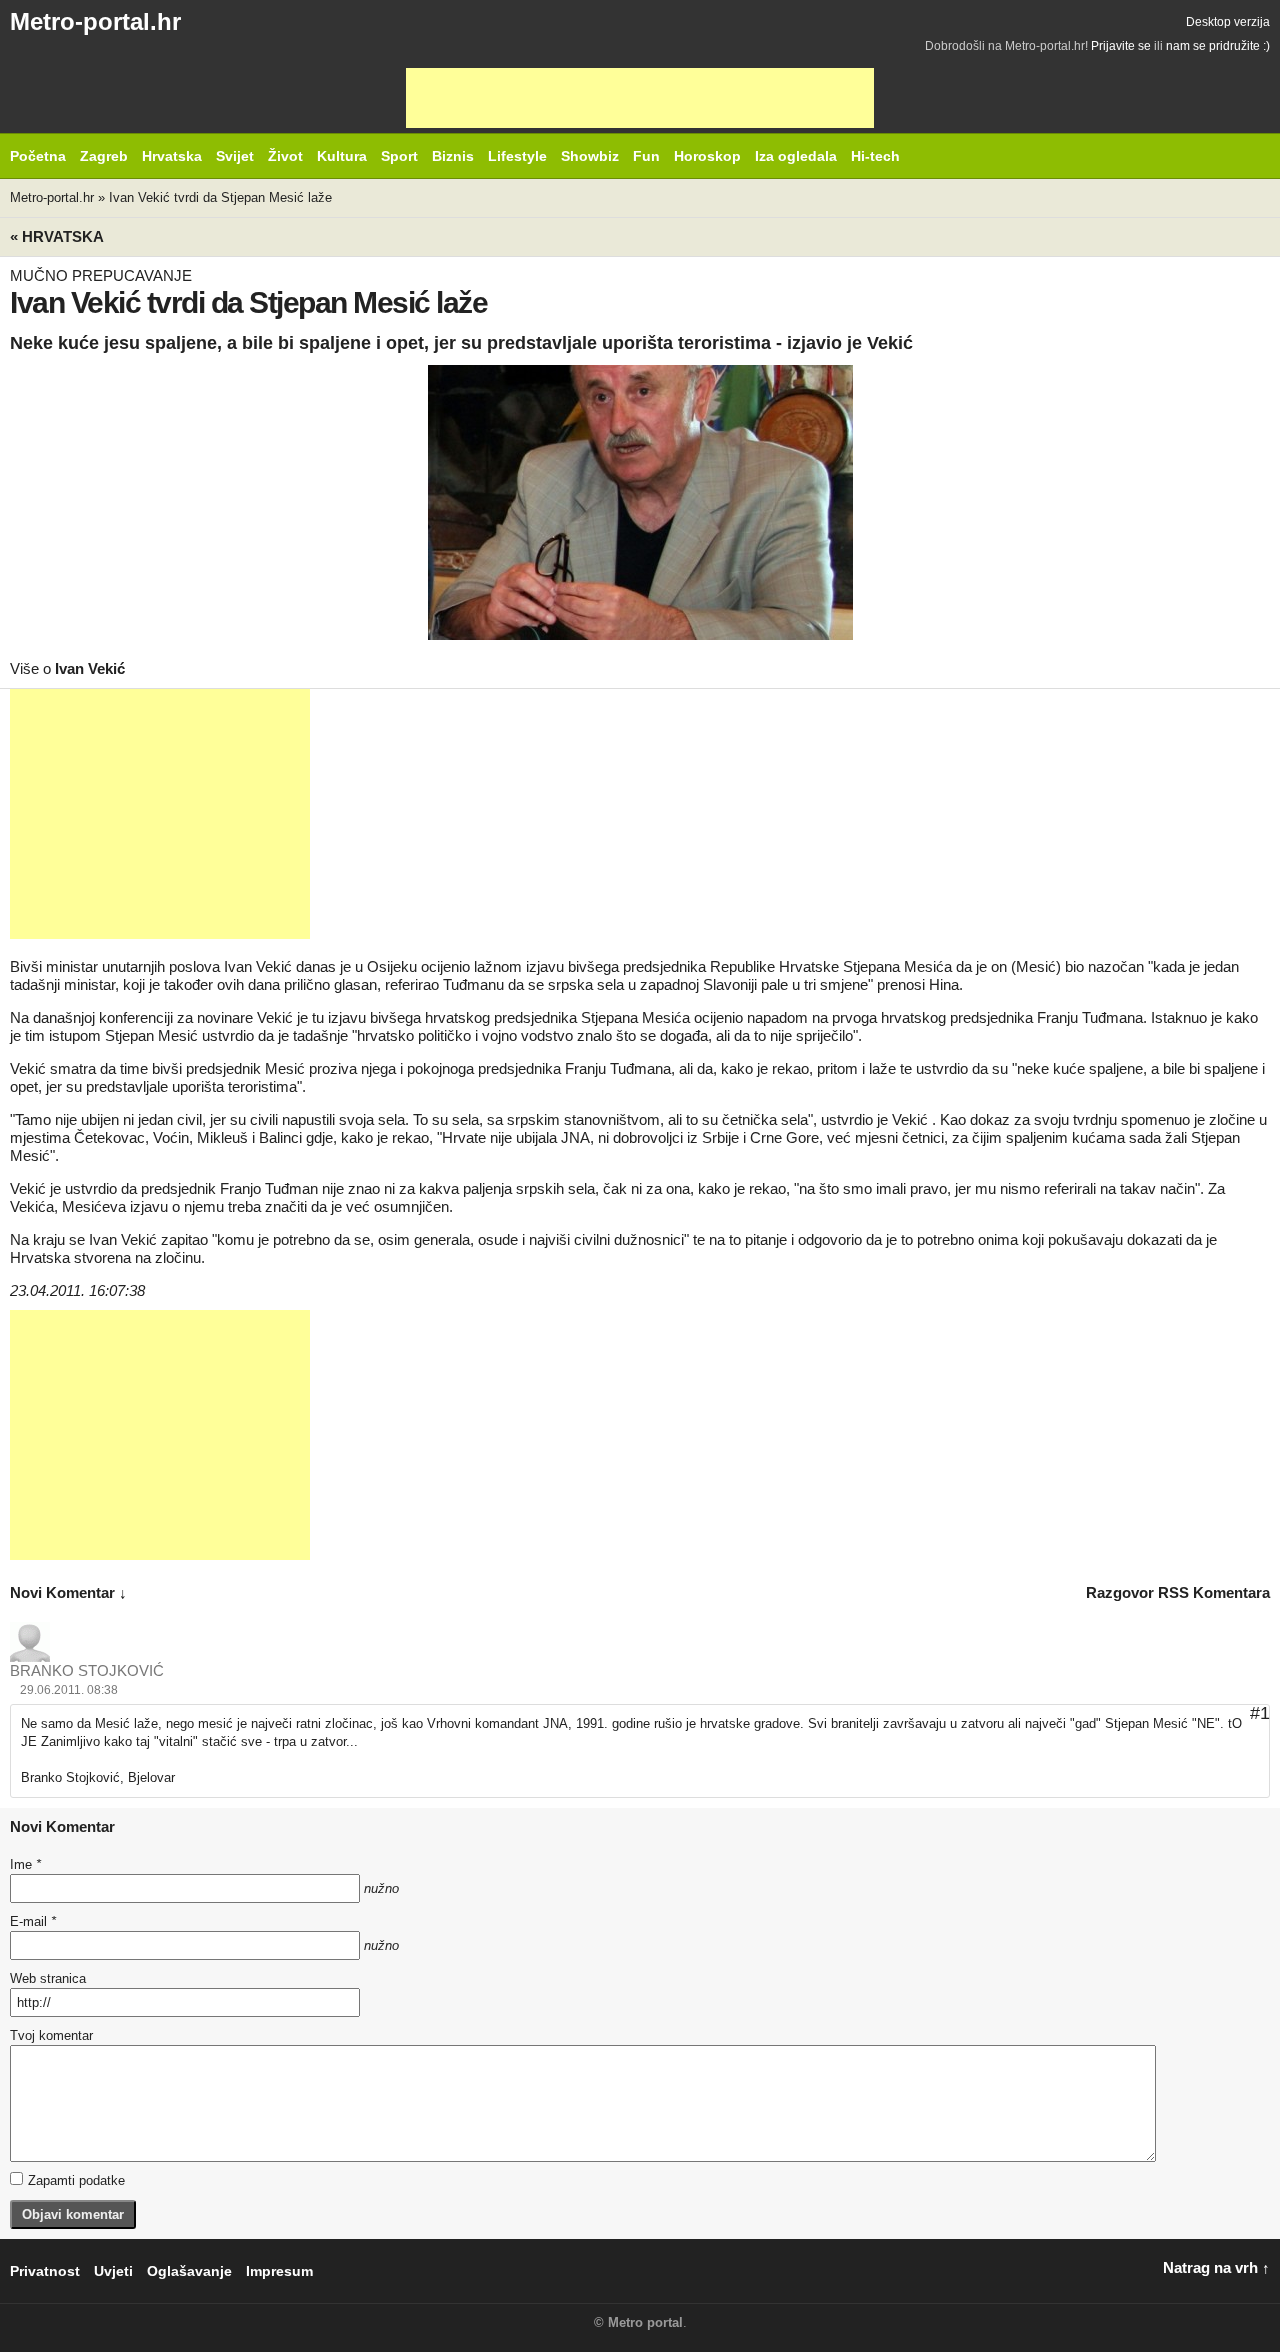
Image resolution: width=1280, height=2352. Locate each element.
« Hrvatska (57, 236)
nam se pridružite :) (1218, 46)
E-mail (33, 1921)
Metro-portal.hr (95, 21)
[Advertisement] (640, 98)
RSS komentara (1214, 1592)
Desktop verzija (1228, 22)
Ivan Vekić (90, 668)
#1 (1260, 1713)
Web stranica (48, 1978)
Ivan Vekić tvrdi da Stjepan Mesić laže (220, 197)
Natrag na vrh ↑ (1216, 2267)
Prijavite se (1121, 46)
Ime (25, 1864)
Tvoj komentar (51, 2035)
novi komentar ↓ (68, 1592)
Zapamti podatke (76, 2180)
